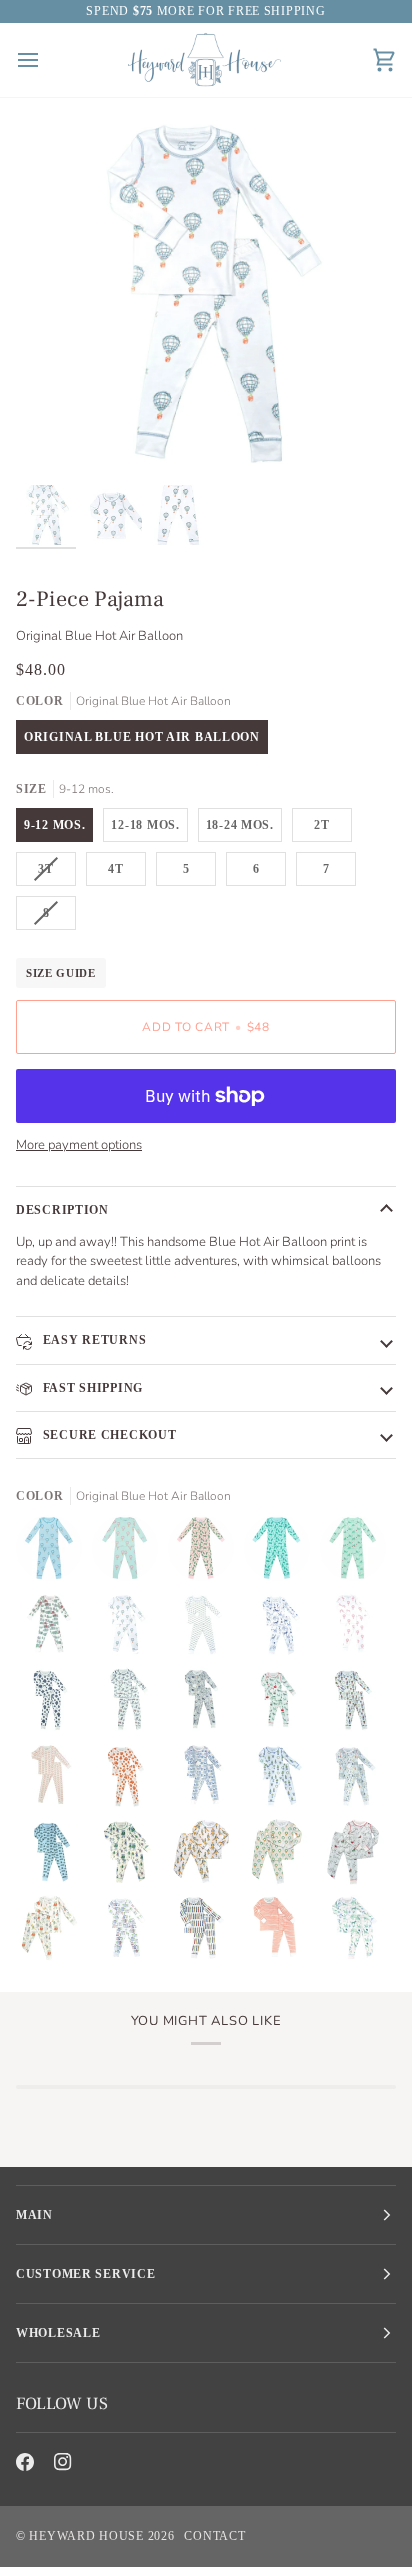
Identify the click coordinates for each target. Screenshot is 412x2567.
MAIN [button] (34, 2215)
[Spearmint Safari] (353, 1933)
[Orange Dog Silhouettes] (130, 1781)
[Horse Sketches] (130, 1705)
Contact (214, 2536)
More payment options (79, 1145)
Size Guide (61, 973)
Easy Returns (92, 1340)
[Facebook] (25, 2462)
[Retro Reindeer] (358, 1553)
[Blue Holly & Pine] (282, 1553)
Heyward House (86, 2536)
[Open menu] (46, 60)
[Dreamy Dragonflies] (206, 1629)
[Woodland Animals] (206, 1705)
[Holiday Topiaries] (358, 1705)
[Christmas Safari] (282, 1705)
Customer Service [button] (86, 2274)
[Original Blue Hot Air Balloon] (130, 1629)
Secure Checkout (108, 1435)
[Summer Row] (130, 1933)
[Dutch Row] (206, 1781)
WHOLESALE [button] (58, 2333)
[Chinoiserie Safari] (282, 1629)
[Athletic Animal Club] (130, 1857)
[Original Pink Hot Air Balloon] (358, 1629)
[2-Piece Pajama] (206, 1857)
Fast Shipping (91, 1388)
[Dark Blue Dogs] (54, 1705)
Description (62, 1210)
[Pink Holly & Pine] (206, 1553)
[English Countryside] (358, 1781)
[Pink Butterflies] (54, 1781)
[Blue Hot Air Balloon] (54, 1553)
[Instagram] (63, 2462)
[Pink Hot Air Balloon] (130, 1553)
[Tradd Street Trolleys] (54, 1857)
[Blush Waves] (282, 1933)
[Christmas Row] (54, 1629)
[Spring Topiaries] (282, 1781)
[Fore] (206, 1933)
